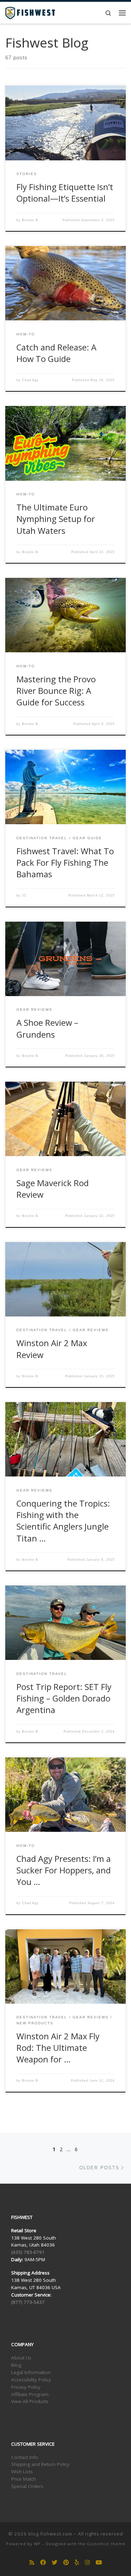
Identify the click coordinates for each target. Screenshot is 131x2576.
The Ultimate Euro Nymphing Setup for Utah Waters (56, 519)
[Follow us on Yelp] (77, 2563)
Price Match (24, 2479)
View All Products (30, 2401)
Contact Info (25, 2457)
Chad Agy (30, 380)
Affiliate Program (30, 2394)
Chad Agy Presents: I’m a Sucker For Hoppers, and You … (64, 1870)
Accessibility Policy (31, 2380)
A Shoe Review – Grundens (47, 1028)
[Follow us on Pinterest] (66, 2563)
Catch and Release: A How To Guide (56, 353)
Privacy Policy (26, 2387)
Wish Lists (22, 2472)
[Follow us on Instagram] (87, 2563)
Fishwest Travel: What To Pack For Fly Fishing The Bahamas (65, 863)
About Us (21, 2358)
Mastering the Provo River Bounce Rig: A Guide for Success (56, 691)
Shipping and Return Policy (40, 2464)
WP (37, 2544)
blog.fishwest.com (50, 2534)
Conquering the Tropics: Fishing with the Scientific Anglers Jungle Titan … (63, 1521)
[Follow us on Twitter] (54, 2563)
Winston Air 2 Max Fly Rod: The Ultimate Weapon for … (58, 2048)
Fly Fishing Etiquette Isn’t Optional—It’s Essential (65, 193)
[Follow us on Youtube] (99, 2563)
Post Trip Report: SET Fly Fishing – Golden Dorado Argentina (64, 1699)
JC (24, 895)
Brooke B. (31, 220)
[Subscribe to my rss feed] (32, 2563)
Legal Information (31, 2372)
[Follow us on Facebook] (43, 2563)
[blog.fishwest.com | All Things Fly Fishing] (30, 12)
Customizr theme (106, 2544)
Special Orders (27, 2486)
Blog (16, 2365)
